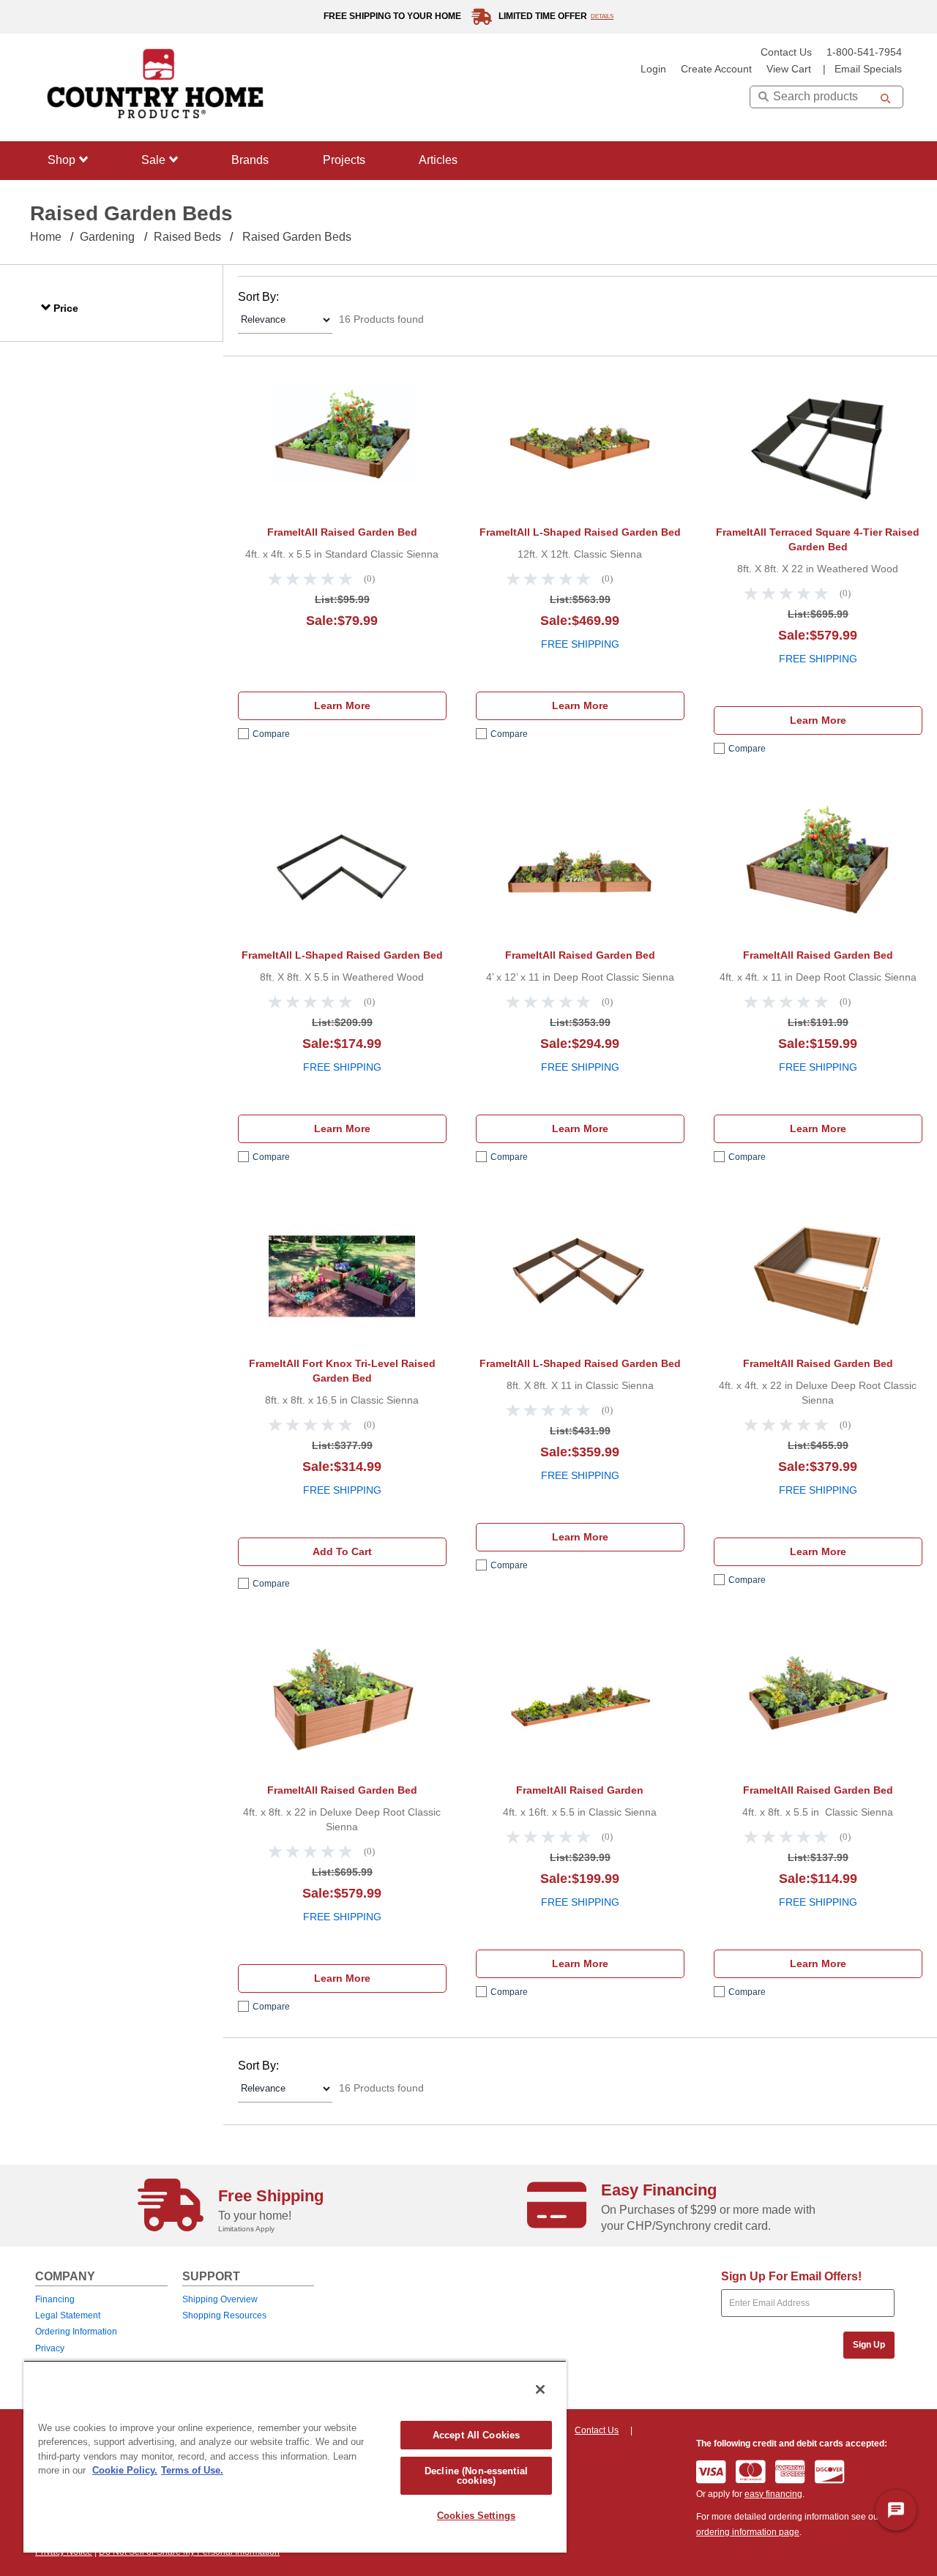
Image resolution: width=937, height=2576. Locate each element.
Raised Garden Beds (297, 237)
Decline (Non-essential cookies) (476, 2476)
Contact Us (786, 52)
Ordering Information (76, 2332)
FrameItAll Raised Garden (580, 1790)
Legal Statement (68, 2315)
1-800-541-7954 (864, 52)
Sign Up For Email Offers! (791, 2276)
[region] (295, 2456)
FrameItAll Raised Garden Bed (342, 532)
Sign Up (869, 2345)
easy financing (773, 2494)
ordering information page (748, 2532)
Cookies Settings (476, 2516)
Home (46, 237)
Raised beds (187, 237)
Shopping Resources (224, 2315)
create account (716, 69)
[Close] (540, 2389)
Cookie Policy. (125, 2470)
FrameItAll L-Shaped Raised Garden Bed (580, 532)
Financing (55, 2299)
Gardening (107, 237)
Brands (250, 160)
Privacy (50, 2348)
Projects (344, 160)
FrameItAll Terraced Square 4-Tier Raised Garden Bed (818, 539)
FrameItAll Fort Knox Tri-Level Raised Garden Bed (342, 1371)
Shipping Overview (220, 2299)
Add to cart (342, 1551)
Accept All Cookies (476, 2435)
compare (271, 734)
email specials (868, 69)
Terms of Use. (192, 2470)
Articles (438, 160)
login (653, 69)
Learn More (342, 705)
